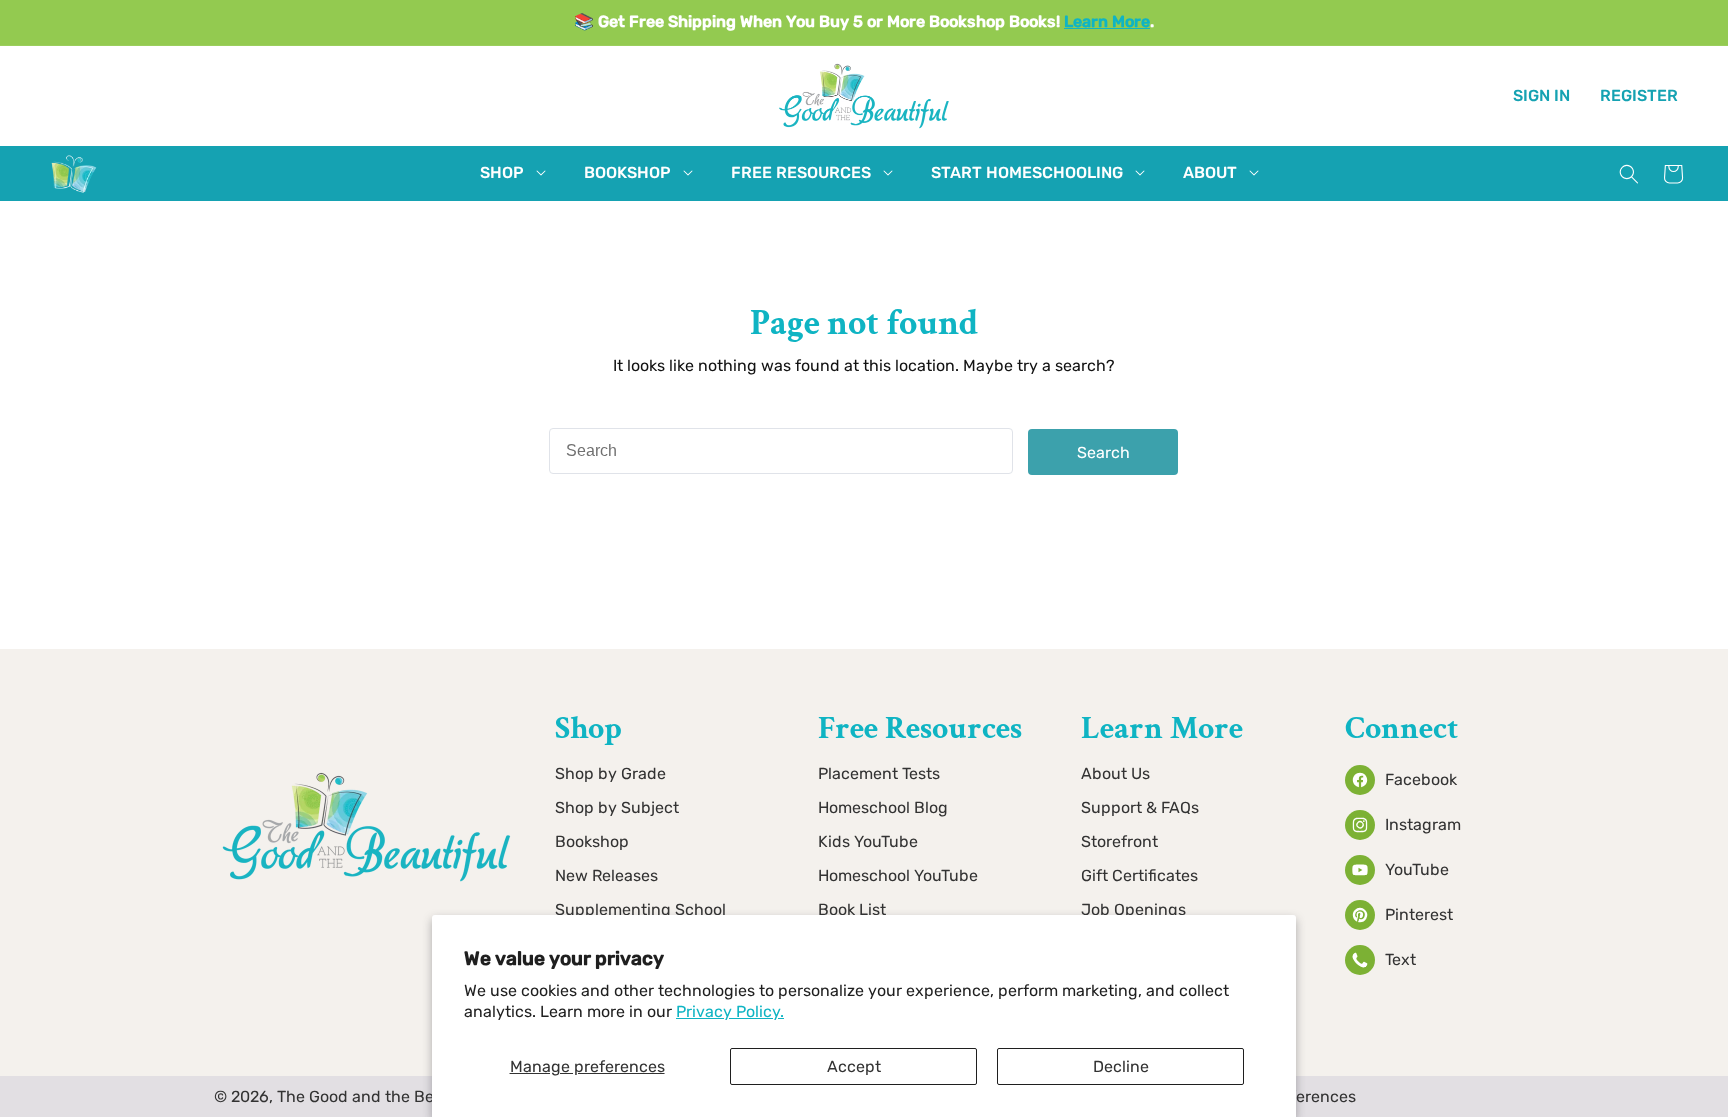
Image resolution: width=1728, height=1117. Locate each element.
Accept (854, 1066)
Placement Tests (879, 773)
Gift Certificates (1139, 875)
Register (1639, 95)
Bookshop (592, 841)
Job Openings (1133, 909)
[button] (502, 173)
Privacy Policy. (730, 1011)
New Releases (606, 875)
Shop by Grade (610, 773)
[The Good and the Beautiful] (74, 192)
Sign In (1541, 95)
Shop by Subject (617, 807)
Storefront (1119, 841)
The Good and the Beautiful (380, 1096)
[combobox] (781, 451)
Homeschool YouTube (898, 875)
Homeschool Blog (883, 807)
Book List (852, 909)
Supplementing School (640, 909)
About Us (1115, 773)
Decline (1121, 1066)
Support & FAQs (1140, 807)
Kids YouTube (868, 841)
